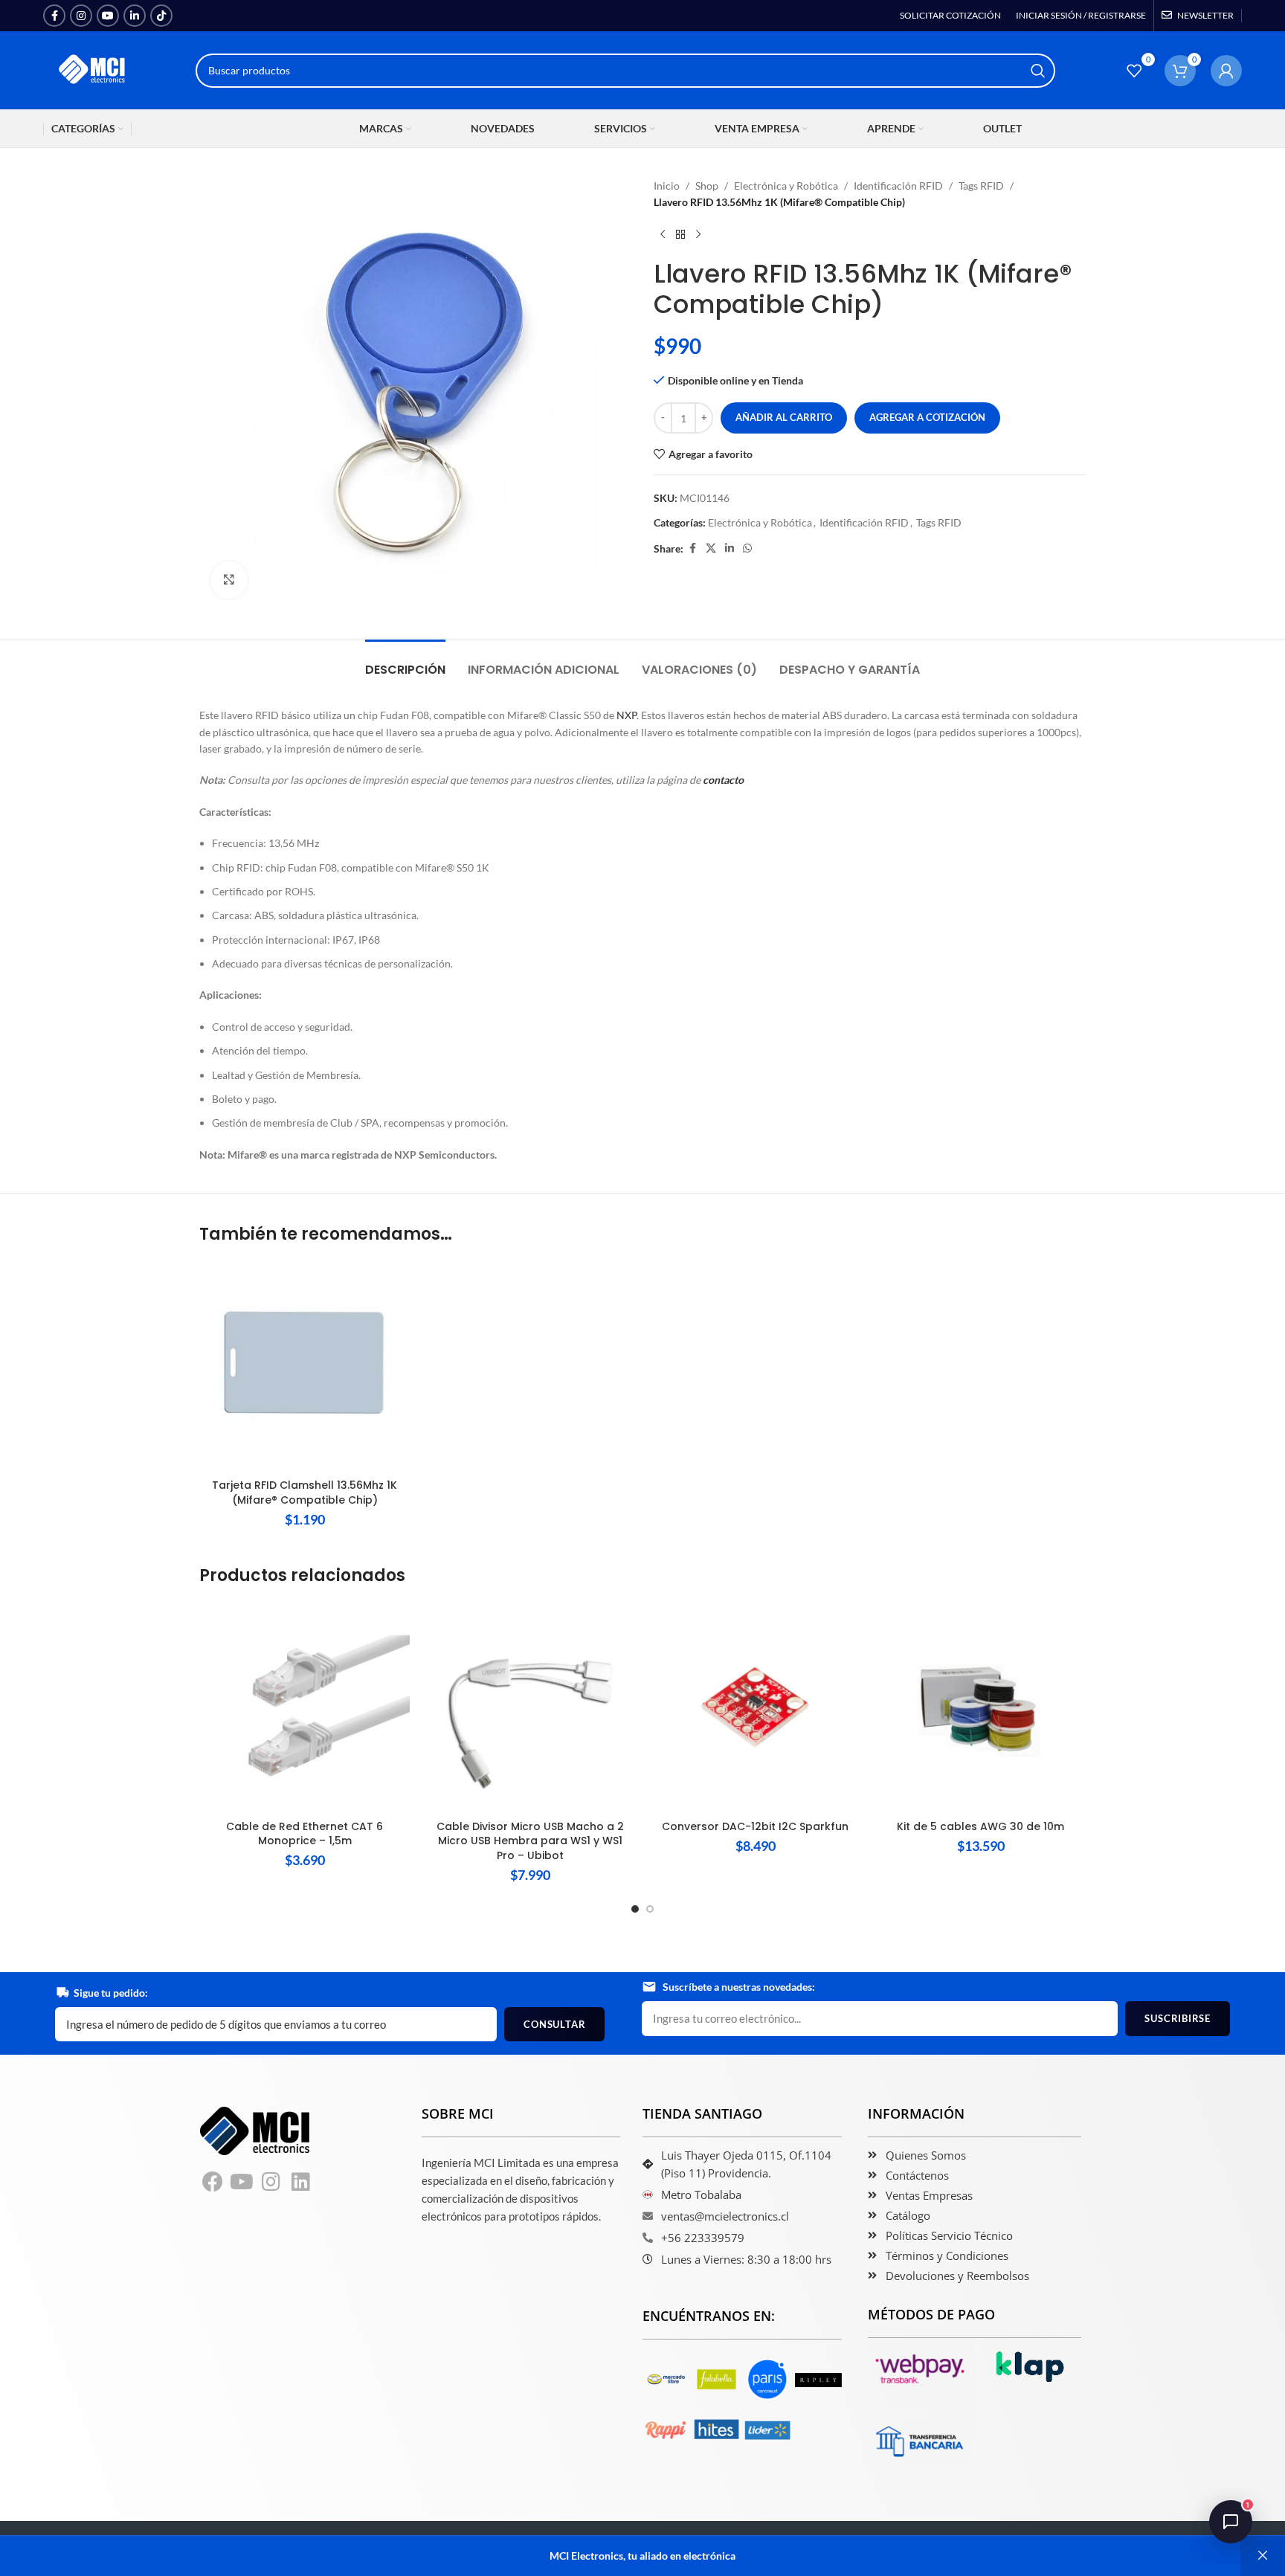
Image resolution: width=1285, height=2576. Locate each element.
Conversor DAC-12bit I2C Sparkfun (755, 1826)
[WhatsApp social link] (747, 548)
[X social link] (711, 548)
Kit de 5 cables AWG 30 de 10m (980, 1826)
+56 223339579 (703, 2238)
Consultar (554, 2024)
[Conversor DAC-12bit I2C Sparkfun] (755, 1707)
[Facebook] (213, 2183)
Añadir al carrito (784, 417)
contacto (723, 780)
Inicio (667, 186)
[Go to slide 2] (650, 1909)
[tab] (405, 662)
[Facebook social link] (54, 16)
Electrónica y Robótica (786, 186)
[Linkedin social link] (135, 16)
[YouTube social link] (108, 16)
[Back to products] (680, 235)
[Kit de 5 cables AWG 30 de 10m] (980, 1707)
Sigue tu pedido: (111, 1993)
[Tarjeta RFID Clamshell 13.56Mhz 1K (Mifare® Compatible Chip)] (305, 1366)
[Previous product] (663, 235)
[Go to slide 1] (635, 1909)
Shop (707, 186)
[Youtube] (242, 2183)
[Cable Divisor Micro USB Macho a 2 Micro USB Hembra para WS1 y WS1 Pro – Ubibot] (530, 1707)
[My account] (1226, 71)
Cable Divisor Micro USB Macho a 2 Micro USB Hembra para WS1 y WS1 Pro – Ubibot (530, 1841)
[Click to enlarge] (229, 580)
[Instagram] (271, 2183)
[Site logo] (93, 69)
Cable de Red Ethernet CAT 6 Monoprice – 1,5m (305, 1834)
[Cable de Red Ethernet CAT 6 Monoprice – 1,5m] (305, 1707)
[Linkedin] (301, 2183)
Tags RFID (981, 186)
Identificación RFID (898, 186)
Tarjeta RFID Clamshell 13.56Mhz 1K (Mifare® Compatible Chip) (305, 1493)
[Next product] (698, 235)
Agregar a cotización (927, 417)
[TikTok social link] (161, 16)
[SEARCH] (1038, 71)
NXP (627, 715)
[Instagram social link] (81, 16)
